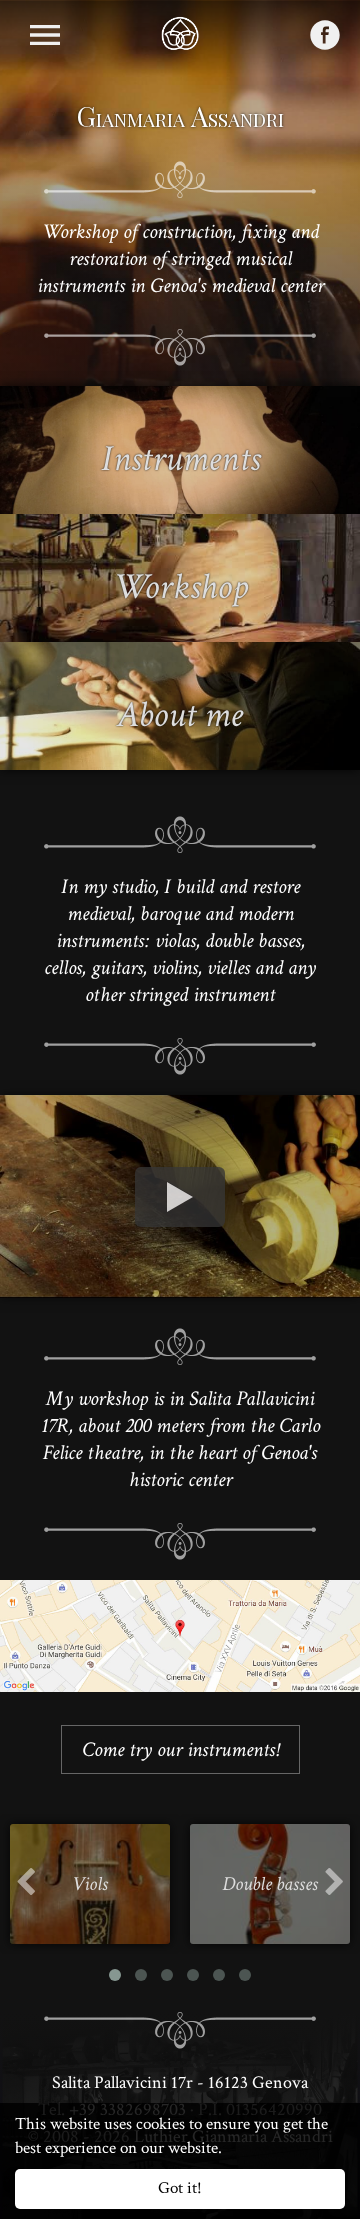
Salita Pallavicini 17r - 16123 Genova (180, 2082)
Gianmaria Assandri (180, 116)
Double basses (270, 1884)
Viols (90, 1884)
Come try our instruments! (180, 1749)
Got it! (180, 2188)
